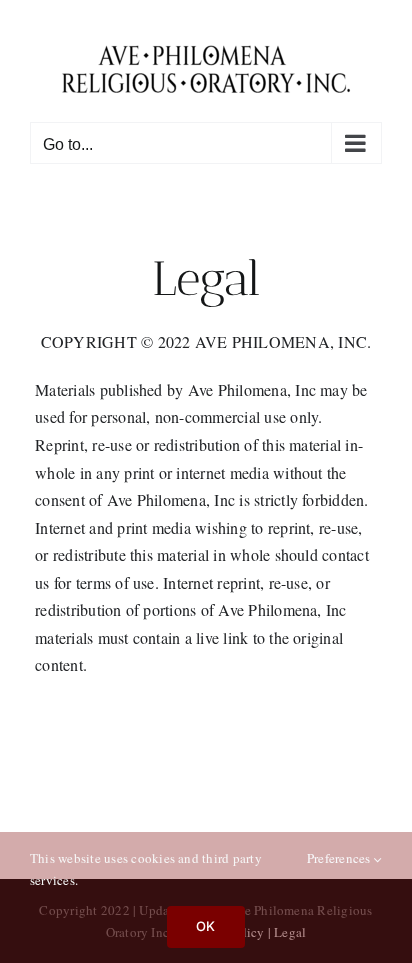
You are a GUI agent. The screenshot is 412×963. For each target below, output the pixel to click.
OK (205, 926)
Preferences (340, 858)
